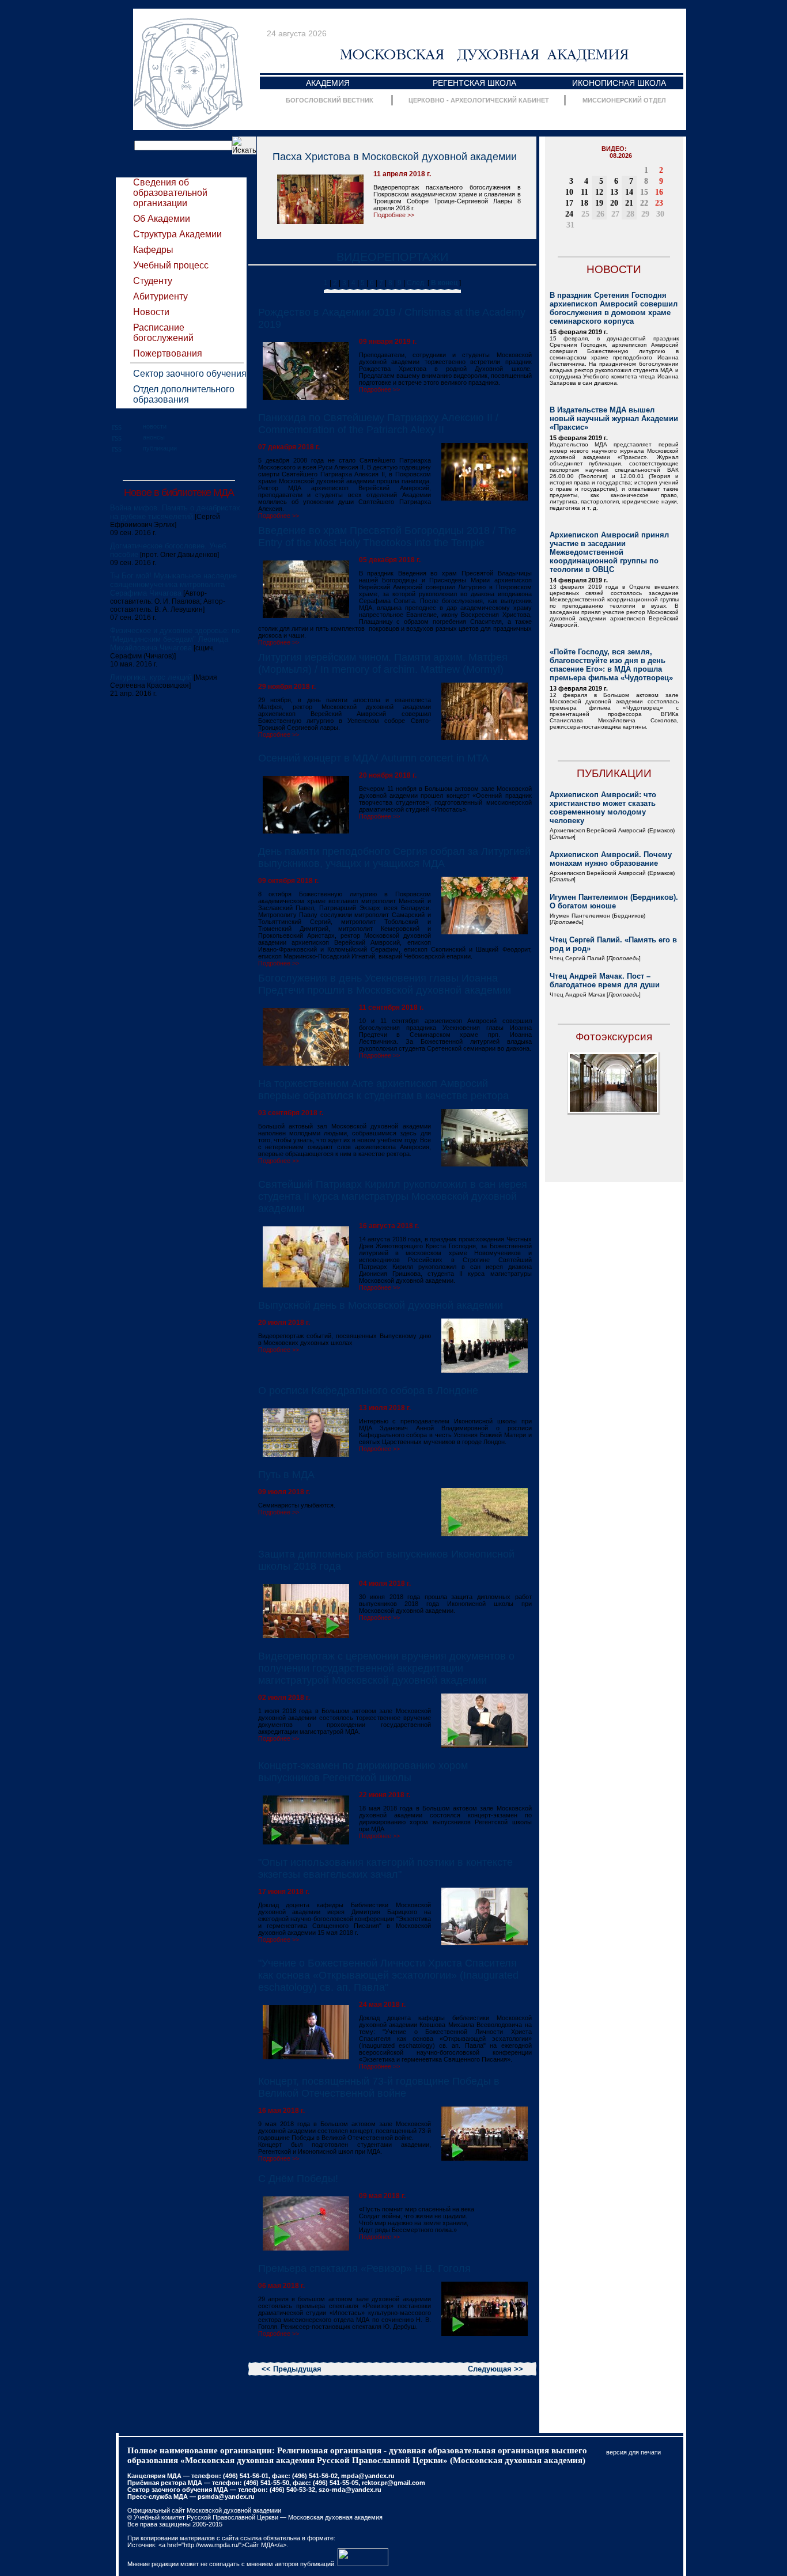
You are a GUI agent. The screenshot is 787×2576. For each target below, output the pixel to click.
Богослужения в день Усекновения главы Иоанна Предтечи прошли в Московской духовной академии (385, 984)
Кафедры (153, 250)
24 (569, 214)
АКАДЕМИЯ (328, 83)
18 (584, 203)
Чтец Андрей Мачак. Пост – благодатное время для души (605, 980)
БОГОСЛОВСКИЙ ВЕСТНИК (330, 100)
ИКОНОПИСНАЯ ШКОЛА (619, 83)
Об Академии (162, 219)
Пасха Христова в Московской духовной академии (395, 157)
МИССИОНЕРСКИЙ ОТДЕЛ (624, 100)
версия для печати (633, 2452)
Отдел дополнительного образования (184, 394)
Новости (151, 312)
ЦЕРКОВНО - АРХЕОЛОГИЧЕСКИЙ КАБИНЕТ (479, 100)
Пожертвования (168, 353)
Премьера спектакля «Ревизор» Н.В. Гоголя (364, 2268)
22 (644, 203)
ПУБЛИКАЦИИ (614, 773)
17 (569, 203)
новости (155, 426)
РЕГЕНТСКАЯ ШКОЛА (474, 83)
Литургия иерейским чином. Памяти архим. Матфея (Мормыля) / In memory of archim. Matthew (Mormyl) (383, 663)
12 (599, 192)
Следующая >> (495, 2369)
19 (599, 203)
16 (659, 192)
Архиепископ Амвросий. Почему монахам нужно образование (611, 859)
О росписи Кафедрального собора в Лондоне (368, 1391)
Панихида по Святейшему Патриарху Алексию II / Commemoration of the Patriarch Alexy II (378, 424)
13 (614, 192)
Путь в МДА (286, 1475)
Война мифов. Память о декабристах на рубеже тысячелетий (175, 512)
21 (629, 203)
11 (584, 192)
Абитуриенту (160, 296)
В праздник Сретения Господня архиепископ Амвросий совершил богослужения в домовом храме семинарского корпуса (614, 308)
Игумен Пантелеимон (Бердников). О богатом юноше (614, 901)
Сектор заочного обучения (190, 374)
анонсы (154, 437)
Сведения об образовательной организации (170, 193)
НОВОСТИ (614, 269)
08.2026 (621, 156)
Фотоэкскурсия (614, 1037)
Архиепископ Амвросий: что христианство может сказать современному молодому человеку (603, 808)
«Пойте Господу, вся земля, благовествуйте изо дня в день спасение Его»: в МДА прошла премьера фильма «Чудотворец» (611, 665)
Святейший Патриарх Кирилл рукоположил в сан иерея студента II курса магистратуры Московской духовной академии (393, 1196)
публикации (160, 448)
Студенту (153, 281)
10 (569, 192)
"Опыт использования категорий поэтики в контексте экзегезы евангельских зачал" (385, 1868)
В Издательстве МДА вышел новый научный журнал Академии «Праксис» (614, 418)
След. (416, 283)
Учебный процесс (171, 265)
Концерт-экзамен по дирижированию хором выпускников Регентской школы (363, 1772)
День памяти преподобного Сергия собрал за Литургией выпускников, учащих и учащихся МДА (394, 857)
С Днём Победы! (298, 2179)
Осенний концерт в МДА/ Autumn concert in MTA (373, 758)
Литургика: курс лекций (151, 677)
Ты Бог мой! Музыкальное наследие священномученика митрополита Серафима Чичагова (173, 584)
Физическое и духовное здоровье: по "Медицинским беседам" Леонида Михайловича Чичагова (175, 639)
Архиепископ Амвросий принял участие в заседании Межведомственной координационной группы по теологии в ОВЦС (609, 552)
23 (659, 203)
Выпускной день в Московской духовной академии (381, 1305)
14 (629, 192)
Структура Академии (177, 234)
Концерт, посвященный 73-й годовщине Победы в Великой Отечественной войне (379, 2087)
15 (644, 192)
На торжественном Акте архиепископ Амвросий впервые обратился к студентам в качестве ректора (383, 1090)
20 (614, 203)
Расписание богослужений (163, 333)
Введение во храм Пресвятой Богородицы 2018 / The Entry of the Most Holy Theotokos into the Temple (387, 537)
